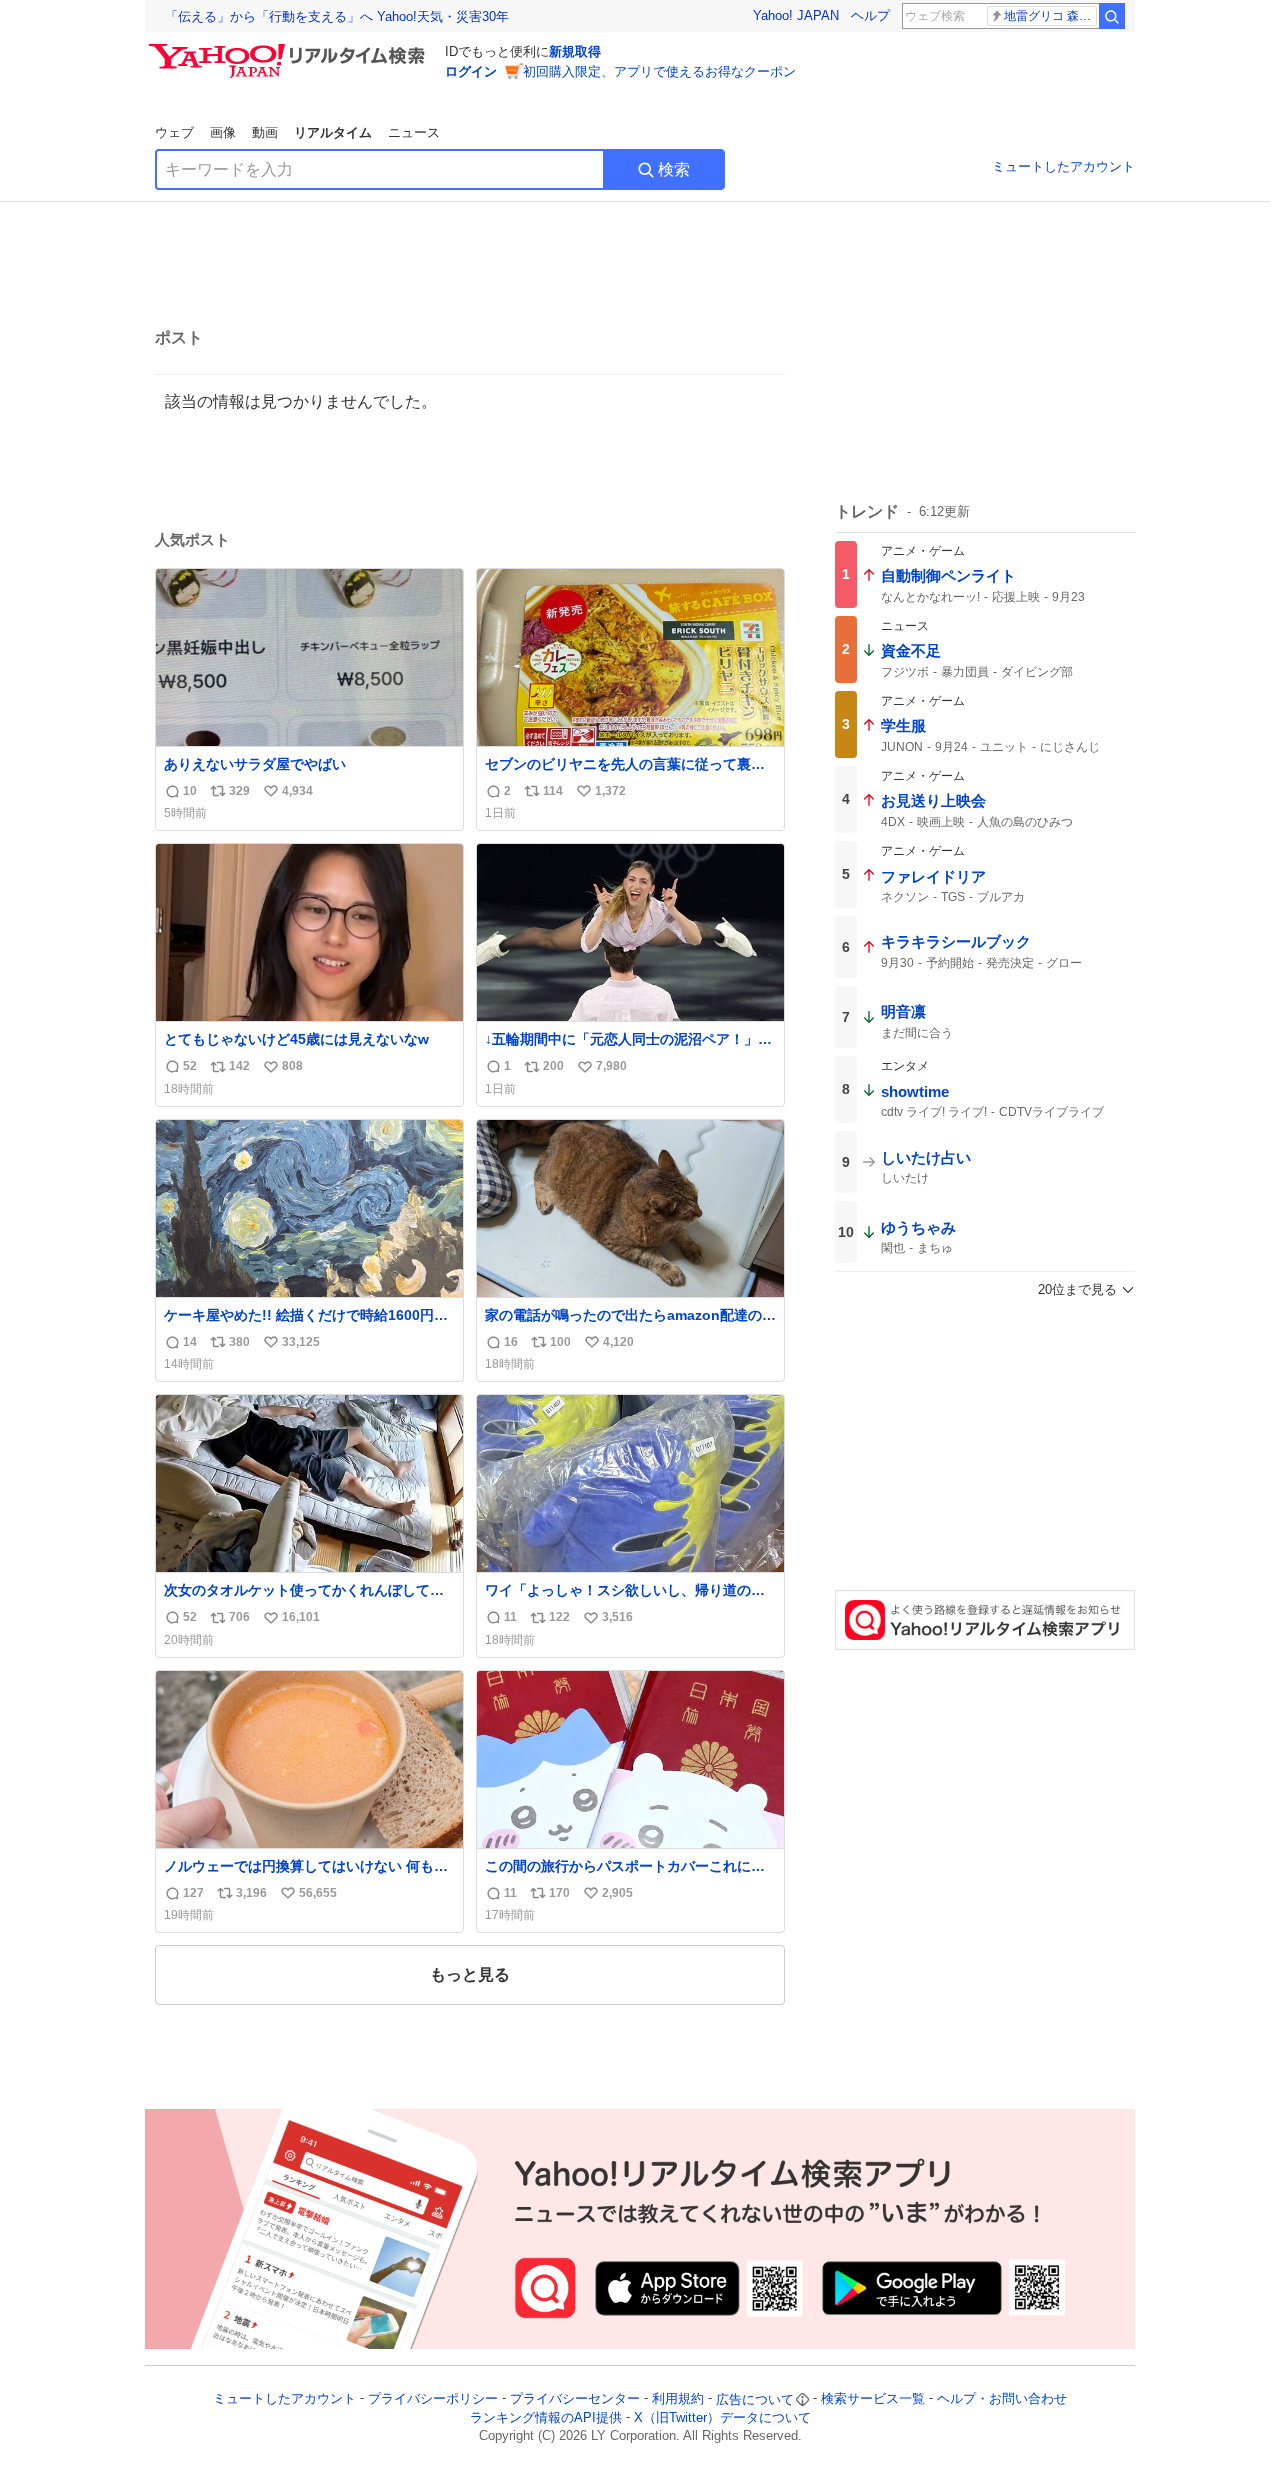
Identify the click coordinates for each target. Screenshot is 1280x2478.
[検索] (1112, 16)
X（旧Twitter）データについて (722, 2417)
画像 (223, 132)
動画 (265, 132)
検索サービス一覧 (873, 2399)
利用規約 (678, 2399)
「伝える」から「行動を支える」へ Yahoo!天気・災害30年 (337, 16)
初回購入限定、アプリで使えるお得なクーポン (659, 71)
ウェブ (174, 132)
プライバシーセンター (575, 2399)
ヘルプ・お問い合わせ (1002, 2399)
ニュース (414, 132)
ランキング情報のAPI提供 (546, 2417)
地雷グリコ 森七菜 (1050, 16)
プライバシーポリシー (433, 2399)
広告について (755, 2399)
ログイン (471, 71)
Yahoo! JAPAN (796, 15)
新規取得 (575, 51)
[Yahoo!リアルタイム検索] (290, 49)
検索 (674, 169)
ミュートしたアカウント (1063, 166)
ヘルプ (870, 15)
